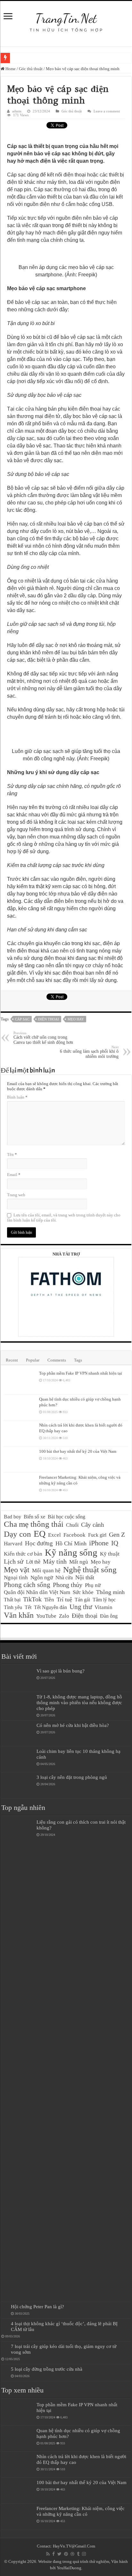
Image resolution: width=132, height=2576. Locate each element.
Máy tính (55, 1561)
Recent (12, 1360)
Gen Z (117, 1534)
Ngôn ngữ (42, 1578)
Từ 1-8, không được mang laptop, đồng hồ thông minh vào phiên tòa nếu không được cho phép (79, 1702)
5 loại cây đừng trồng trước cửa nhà (47, 2369)
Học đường (39, 1543)
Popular (33, 1360)
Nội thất (85, 1577)
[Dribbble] (72, 2554)
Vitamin (103, 1607)
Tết (28, 1607)
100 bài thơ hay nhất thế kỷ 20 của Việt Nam (78, 1451)
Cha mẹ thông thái (34, 1524)
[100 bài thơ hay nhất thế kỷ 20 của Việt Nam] (20, 1460)
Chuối (72, 1525)
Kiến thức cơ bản (23, 1554)
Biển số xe (34, 1517)
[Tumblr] (78, 2554)
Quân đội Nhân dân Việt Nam (37, 1592)
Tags (78, 1360)
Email (14, 1175)
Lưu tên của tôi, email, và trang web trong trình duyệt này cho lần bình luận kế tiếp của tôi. (64, 1218)
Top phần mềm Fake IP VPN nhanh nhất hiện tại (81, 1373)
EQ (40, 1534)
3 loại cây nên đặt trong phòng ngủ (72, 1777)
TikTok (32, 1599)
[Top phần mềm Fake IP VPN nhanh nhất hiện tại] (20, 1381)
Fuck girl (97, 1535)
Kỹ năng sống (71, 1552)
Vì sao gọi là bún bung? (61, 1671)
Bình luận (17, 1097)
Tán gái (82, 1600)
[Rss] (48, 2554)
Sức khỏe (83, 1592)
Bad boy (12, 1517)
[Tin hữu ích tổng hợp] (66, 19)
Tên (12, 1154)
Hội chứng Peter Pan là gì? (37, 2306)
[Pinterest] (66, 2554)
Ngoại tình (16, 1578)
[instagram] (84, 2554)
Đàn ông (109, 1616)
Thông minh (110, 1592)
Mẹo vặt (17, 1570)
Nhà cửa (64, 1578)
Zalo (64, 1616)
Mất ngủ (79, 1562)
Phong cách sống (27, 1585)
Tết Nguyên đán (50, 1607)
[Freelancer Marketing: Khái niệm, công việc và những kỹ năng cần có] (20, 1485)
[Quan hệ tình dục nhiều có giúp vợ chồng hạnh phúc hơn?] (20, 1407)
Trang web (16, 1195)
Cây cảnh (93, 1525)
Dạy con (17, 1534)
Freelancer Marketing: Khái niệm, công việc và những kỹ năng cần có (81, 2511)
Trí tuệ (64, 1599)
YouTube (46, 1616)
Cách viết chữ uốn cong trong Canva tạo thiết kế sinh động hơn (43, 1038)
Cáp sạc (22, 1019)
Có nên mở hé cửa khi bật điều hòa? (73, 1725)
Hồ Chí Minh (71, 1543)
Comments (57, 1360)
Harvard (13, 1544)
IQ (115, 1543)
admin (17, 111)
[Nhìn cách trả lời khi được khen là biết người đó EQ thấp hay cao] (20, 1433)
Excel (54, 1535)
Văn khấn (19, 1615)
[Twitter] (59, 2554)
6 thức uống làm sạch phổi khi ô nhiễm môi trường (89, 1052)
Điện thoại (49, 1019)
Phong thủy (68, 1585)
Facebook (74, 1535)
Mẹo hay (76, 1019)
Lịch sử (14, 1561)
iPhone (99, 1543)
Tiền (49, 1600)
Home (10, 69)
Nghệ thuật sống (90, 1570)
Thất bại (12, 1600)
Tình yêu (13, 1607)
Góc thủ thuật (31, 69)
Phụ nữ (93, 1585)
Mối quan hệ (46, 1570)
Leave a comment (107, 111)
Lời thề (33, 1562)
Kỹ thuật (110, 1554)
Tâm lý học (104, 1600)
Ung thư (81, 1607)
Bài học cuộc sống (66, 1517)
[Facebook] (54, 2554)
